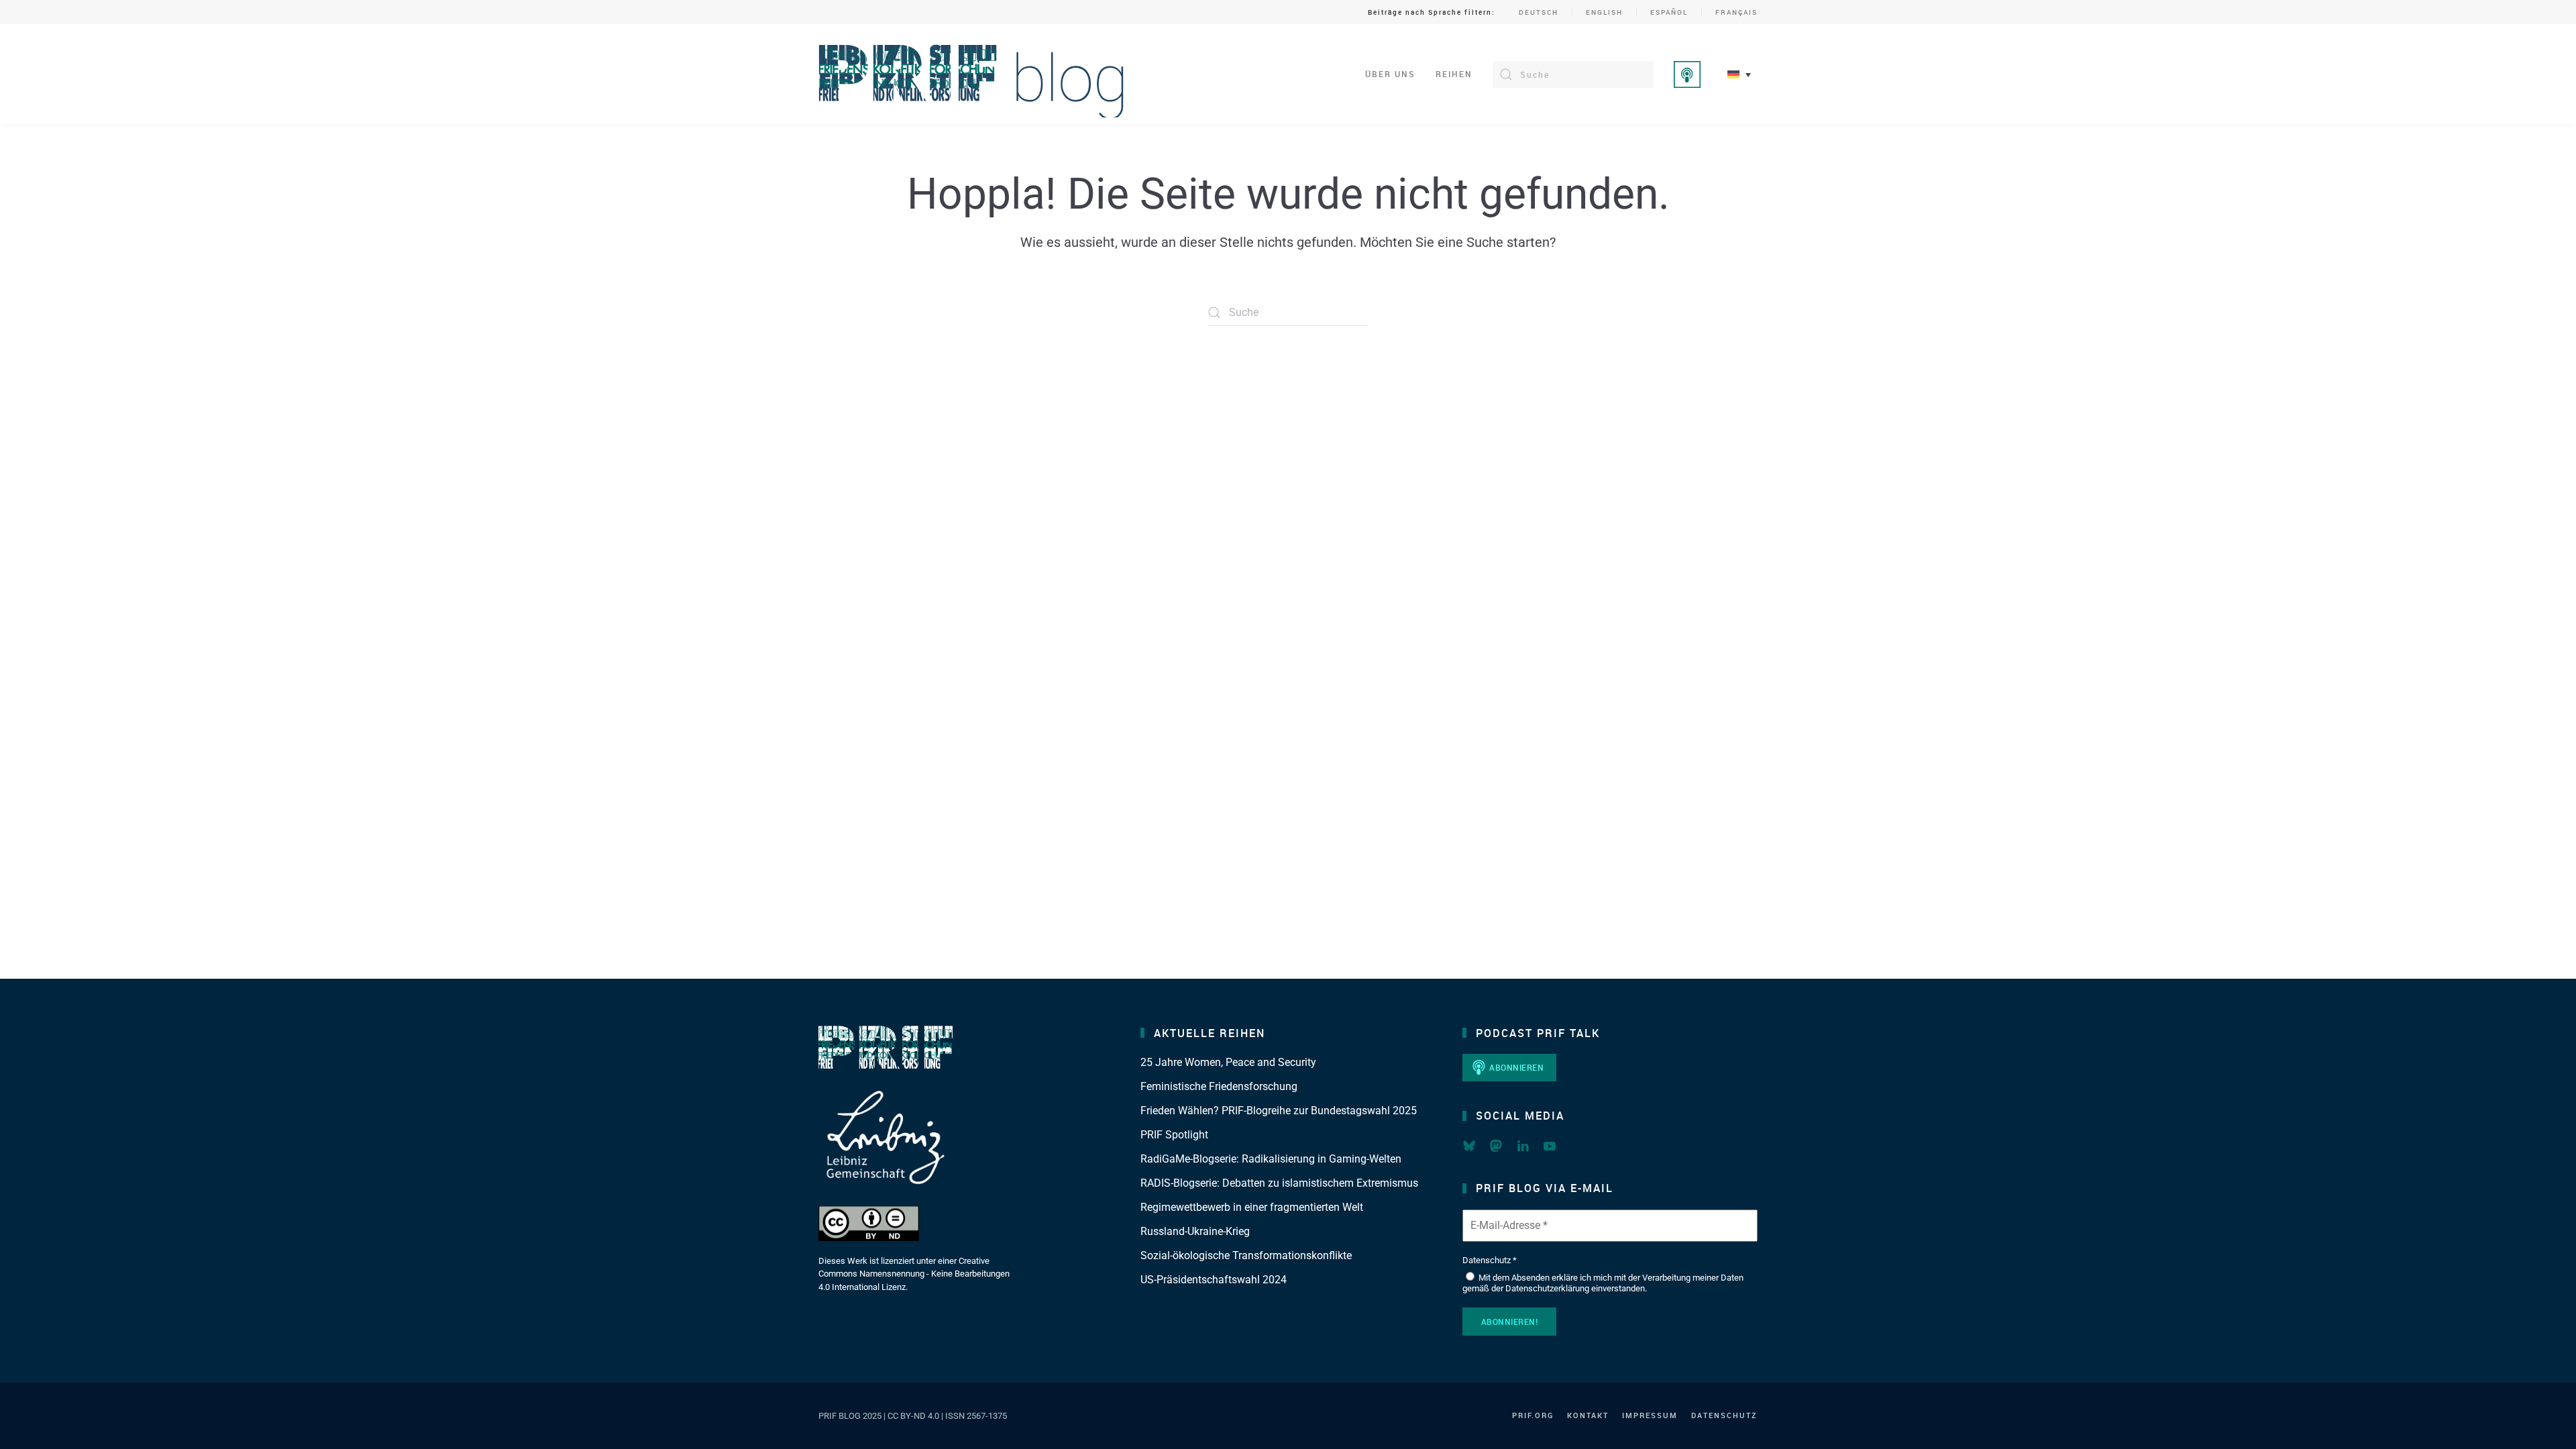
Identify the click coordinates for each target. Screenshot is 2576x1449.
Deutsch (1539, 12)
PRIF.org (1533, 1415)
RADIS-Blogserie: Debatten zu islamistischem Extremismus (1279, 1183)
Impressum (1650, 1415)
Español (1669, 12)
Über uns (1390, 74)
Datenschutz (1724, 1415)
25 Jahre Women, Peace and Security (1228, 1062)
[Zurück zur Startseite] (972, 74)
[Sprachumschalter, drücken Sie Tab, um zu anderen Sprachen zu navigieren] (1739, 74)
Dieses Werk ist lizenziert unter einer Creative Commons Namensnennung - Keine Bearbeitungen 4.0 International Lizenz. (914, 1274)
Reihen (1454, 74)
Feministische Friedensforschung (1219, 1086)
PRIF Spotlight (1174, 1135)
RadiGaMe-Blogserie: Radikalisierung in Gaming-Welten (1271, 1159)
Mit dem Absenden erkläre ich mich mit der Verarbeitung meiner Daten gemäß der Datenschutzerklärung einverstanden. (1603, 1283)
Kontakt (1588, 1415)
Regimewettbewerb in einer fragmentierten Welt (1252, 1207)
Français (1736, 12)
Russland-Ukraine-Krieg (1195, 1231)
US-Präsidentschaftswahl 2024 (1214, 1280)
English (1604, 12)
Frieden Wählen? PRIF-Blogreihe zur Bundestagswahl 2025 (1279, 1111)
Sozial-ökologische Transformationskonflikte (1246, 1255)
